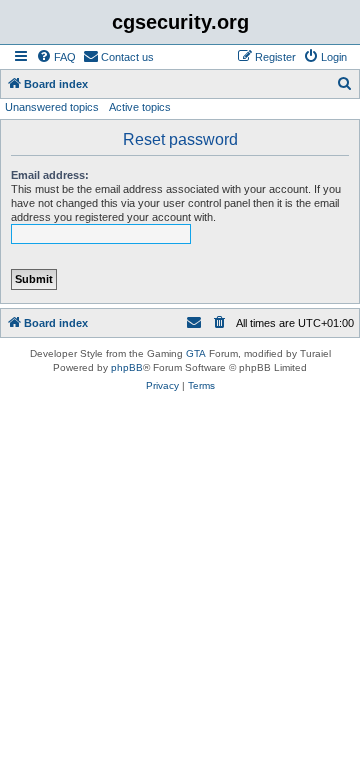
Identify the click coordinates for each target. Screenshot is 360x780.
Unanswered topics (52, 107)
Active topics (140, 107)
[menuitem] (56, 57)
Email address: (50, 175)
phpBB (127, 367)
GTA (196, 353)
